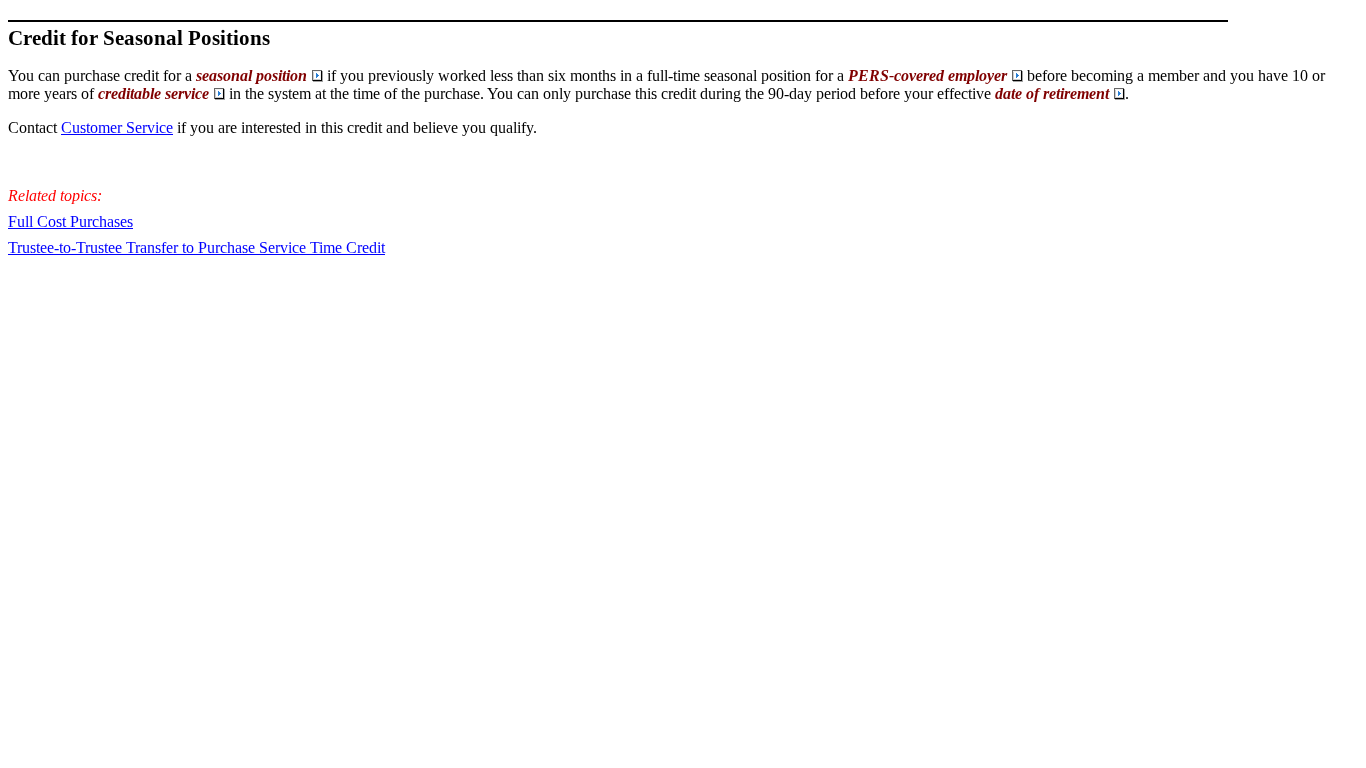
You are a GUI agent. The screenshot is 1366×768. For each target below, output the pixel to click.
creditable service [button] (153, 93)
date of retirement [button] (1052, 93)
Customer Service (117, 127)
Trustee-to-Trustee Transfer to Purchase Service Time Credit (196, 247)
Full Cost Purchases (70, 221)
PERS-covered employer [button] (927, 75)
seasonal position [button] (251, 75)
